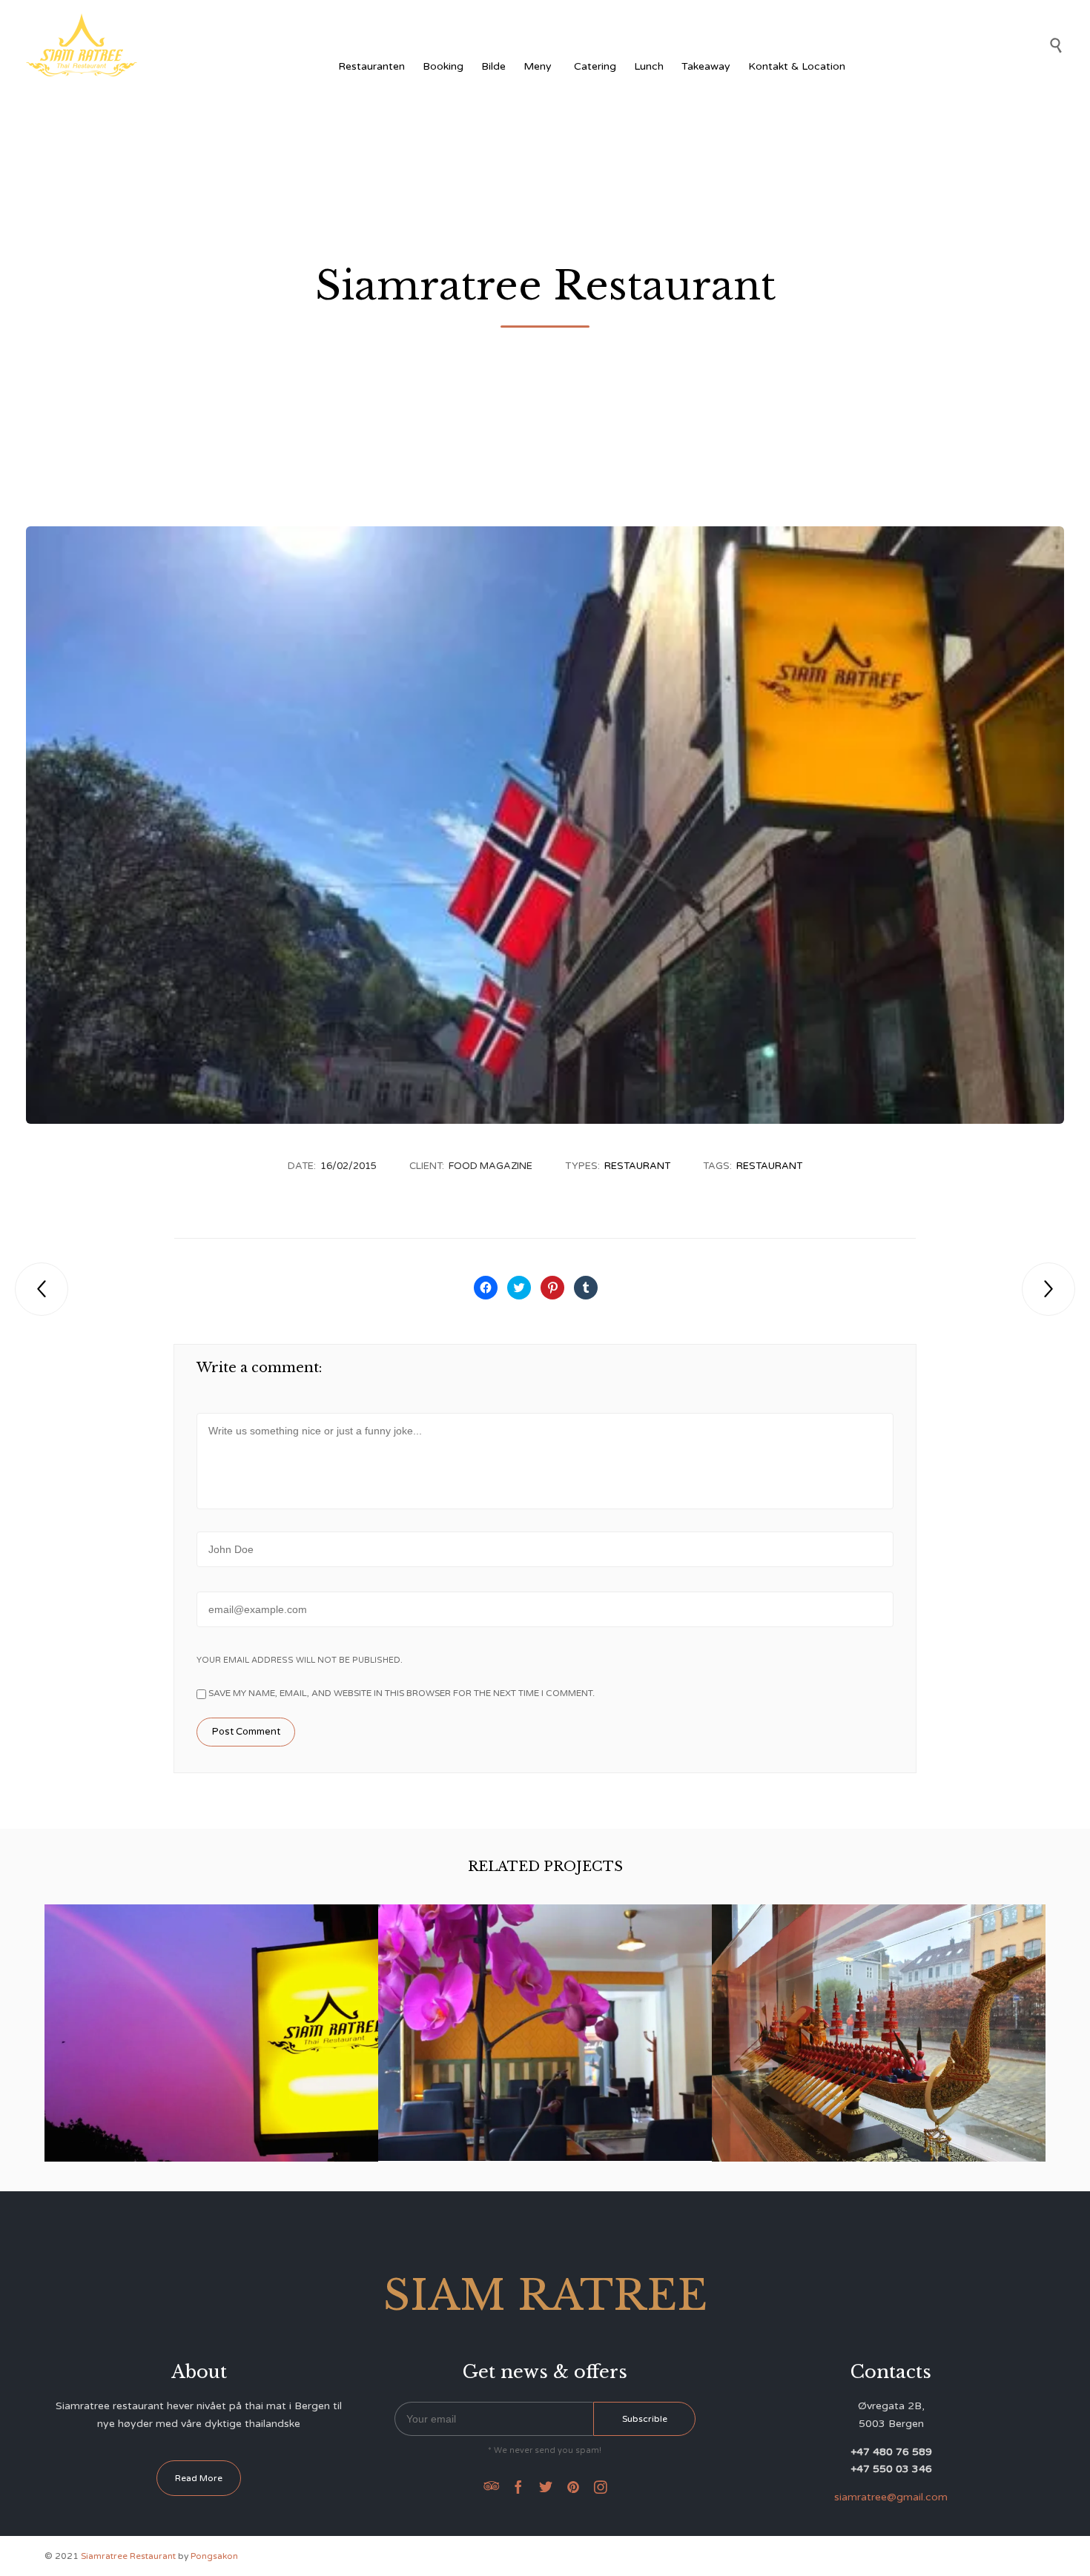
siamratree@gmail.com (891, 2497)
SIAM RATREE (211, 2022)
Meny (538, 66)
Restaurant (637, 1166)
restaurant (769, 1166)
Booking (443, 66)
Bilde (493, 66)
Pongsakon (214, 2556)
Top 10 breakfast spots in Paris (545, 2022)
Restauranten (371, 66)
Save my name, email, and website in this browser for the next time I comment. (400, 1693)
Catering (595, 66)
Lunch (649, 66)
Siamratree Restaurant (879, 2022)
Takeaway (706, 66)
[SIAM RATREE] (82, 45)
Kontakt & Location (797, 66)
